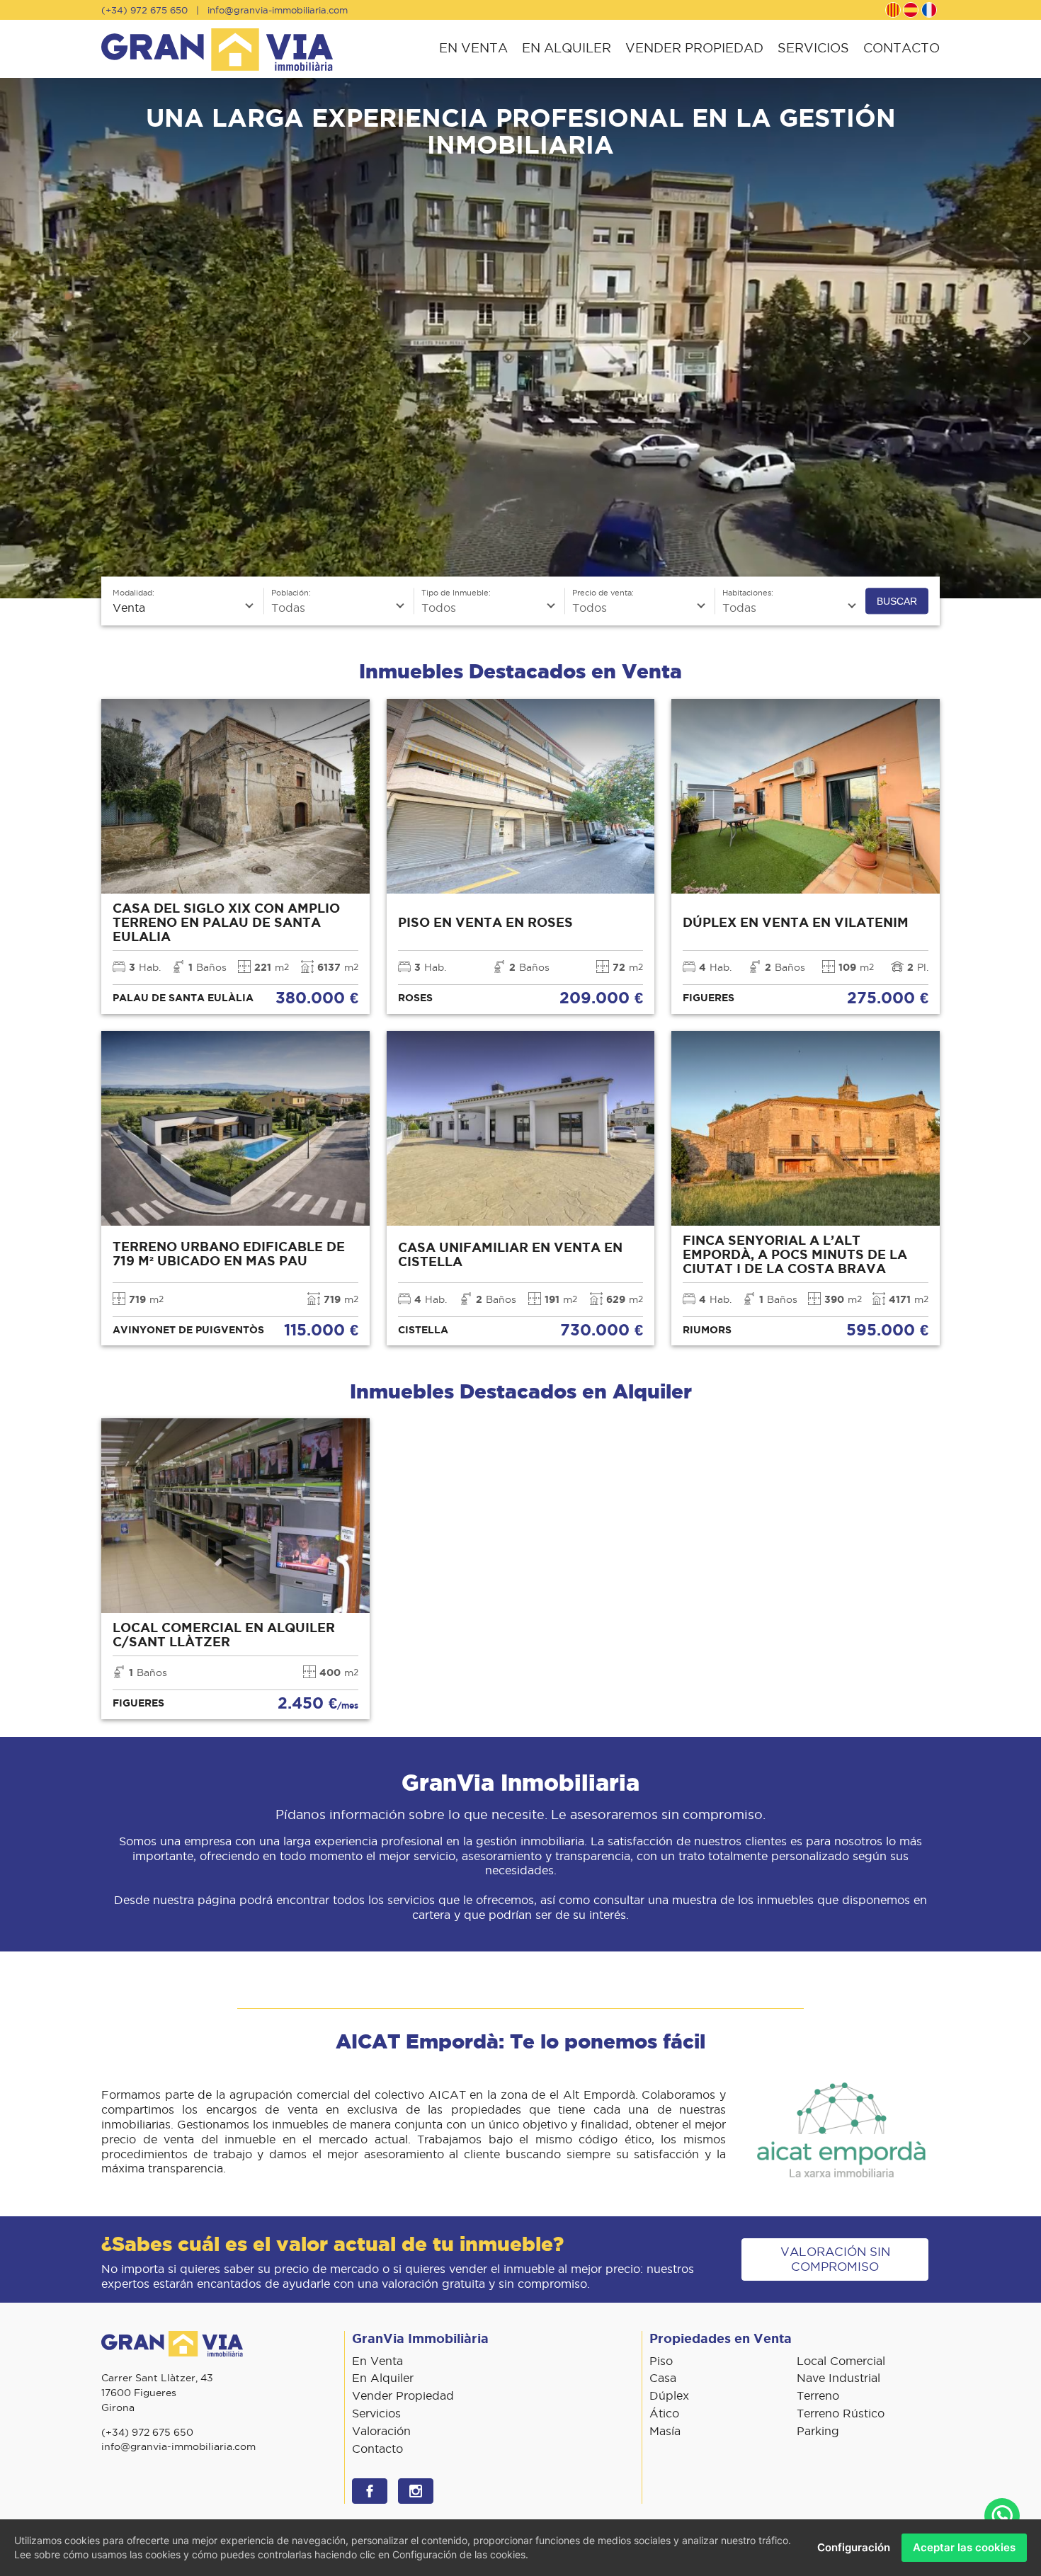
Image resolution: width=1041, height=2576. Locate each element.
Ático (664, 2413)
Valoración (381, 2431)
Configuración (854, 2547)
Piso (661, 2361)
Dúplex (669, 2395)
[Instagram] (416, 2491)
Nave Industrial (838, 2378)
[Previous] (16, 338)
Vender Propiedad (694, 48)
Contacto (901, 48)
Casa (663, 2378)
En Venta (473, 48)
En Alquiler (567, 48)
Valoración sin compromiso (835, 2259)
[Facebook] (370, 2491)
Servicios (813, 48)
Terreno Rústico (841, 2413)
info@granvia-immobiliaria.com (278, 10)
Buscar (897, 601)
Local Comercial (841, 2361)
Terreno (818, 2395)
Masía (665, 2431)
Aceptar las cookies (964, 2547)
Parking (818, 2431)
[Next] (1025, 338)
